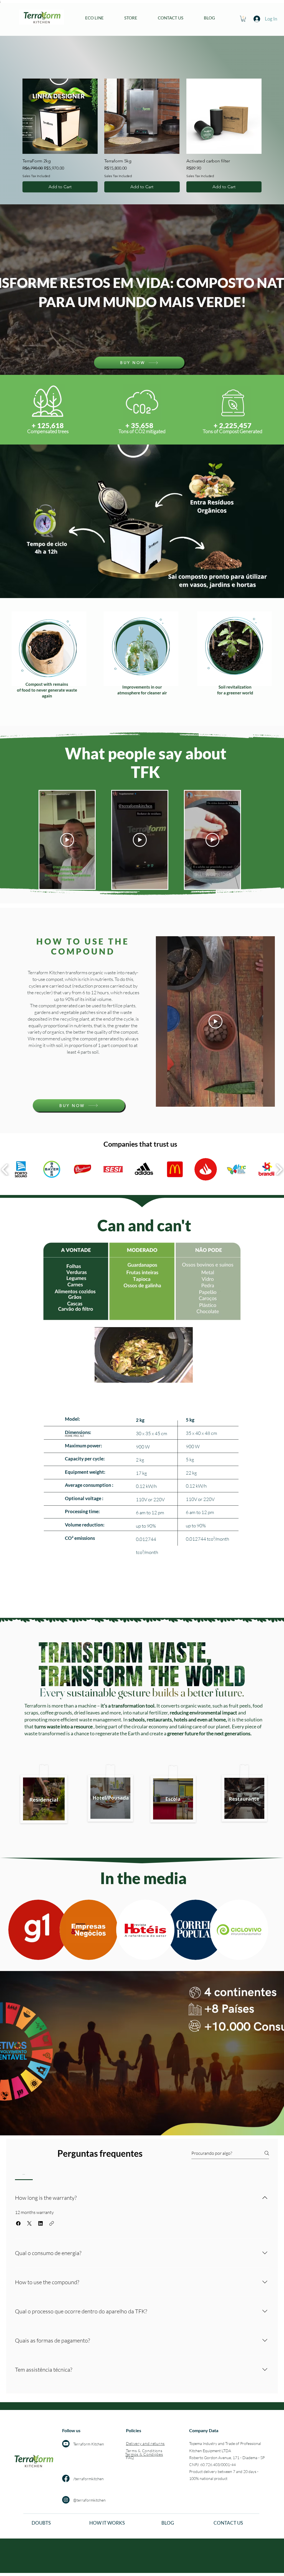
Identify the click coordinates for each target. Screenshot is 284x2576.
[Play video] (67, 840)
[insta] (66, 2500)
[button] (131, 18)
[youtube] (66, 2444)
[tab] (24, 2173)
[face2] (66, 2478)
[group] (142, 135)
